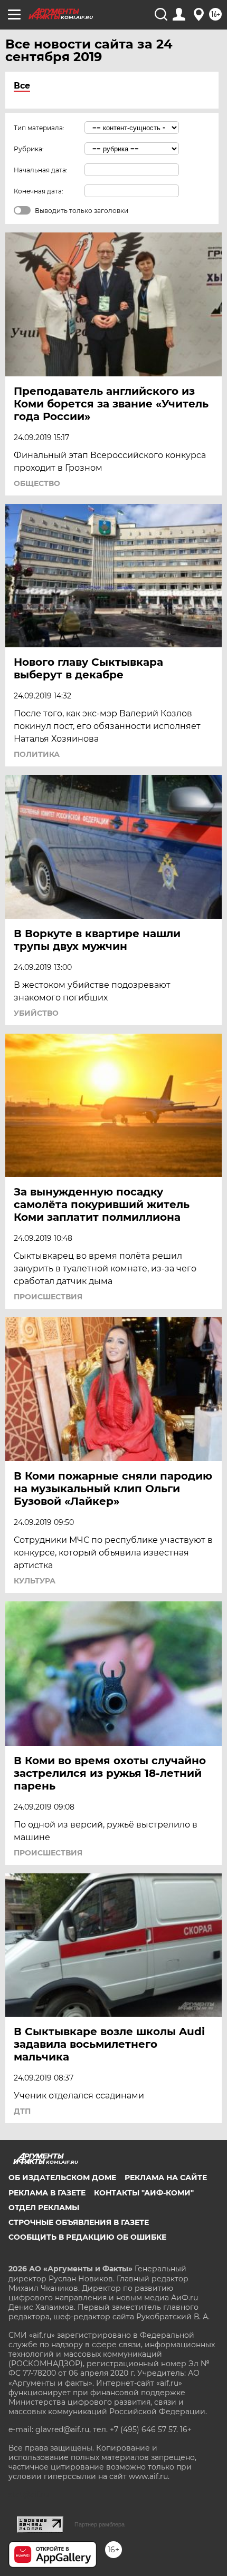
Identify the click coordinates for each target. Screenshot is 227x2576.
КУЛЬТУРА (35, 1581)
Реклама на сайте (166, 2178)
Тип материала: (39, 128)
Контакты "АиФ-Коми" (144, 2193)
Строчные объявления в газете (79, 2222)
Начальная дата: (41, 170)
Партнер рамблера (100, 2524)
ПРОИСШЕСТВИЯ (48, 1297)
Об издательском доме (62, 2178)
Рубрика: (29, 149)
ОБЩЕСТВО (37, 483)
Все (22, 86)
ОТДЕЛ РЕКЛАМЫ (44, 2208)
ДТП (22, 2111)
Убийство (36, 1013)
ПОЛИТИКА (37, 754)
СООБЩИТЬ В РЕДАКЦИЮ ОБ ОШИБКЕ (87, 2237)
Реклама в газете (47, 2193)
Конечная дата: (39, 191)
